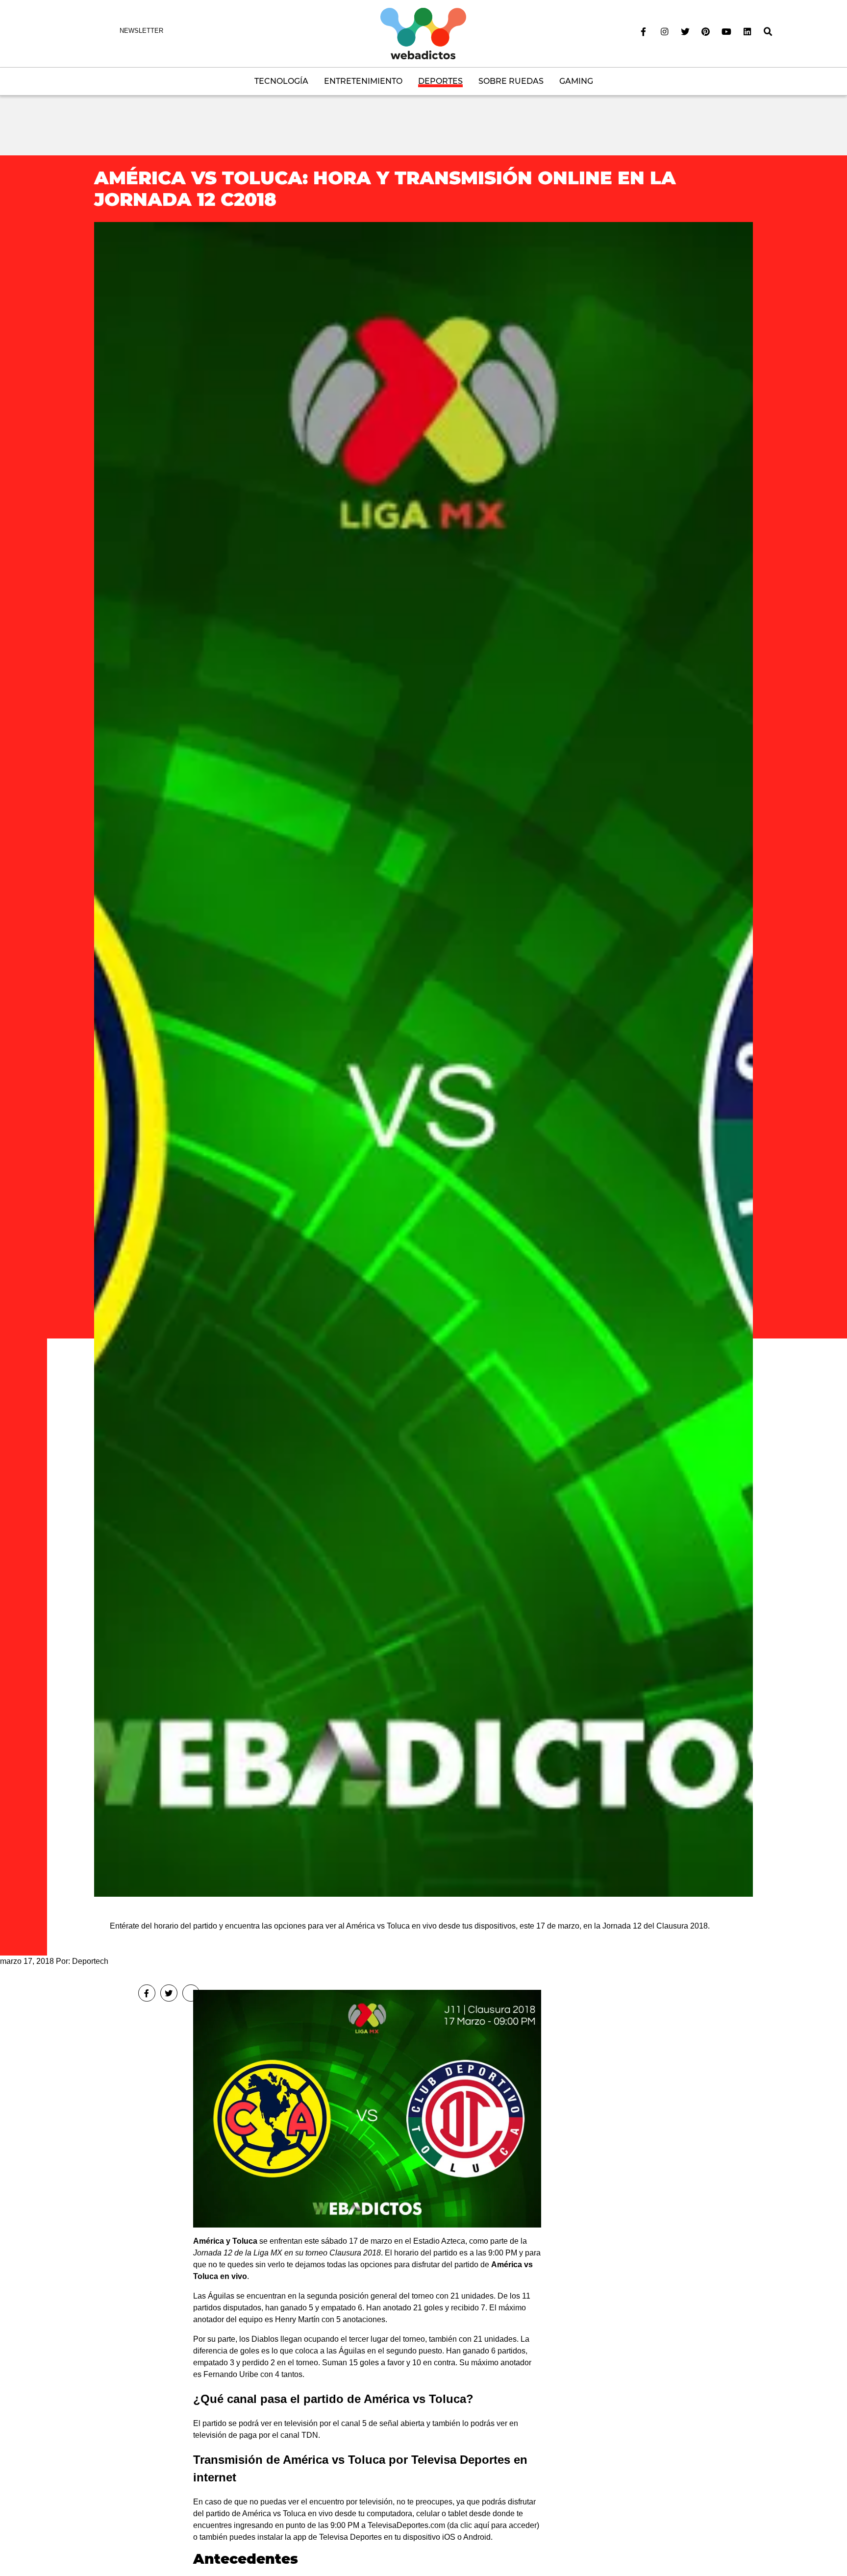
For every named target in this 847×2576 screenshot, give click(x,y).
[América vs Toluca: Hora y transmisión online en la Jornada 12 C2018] (423, 1059)
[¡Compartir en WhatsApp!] (191, 1993)
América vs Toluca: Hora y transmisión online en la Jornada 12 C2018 (385, 188)
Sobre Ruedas (511, 81)
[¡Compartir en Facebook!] (147, 1993)
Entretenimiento (363, 81)
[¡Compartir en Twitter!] (169, 1993)
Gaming (576, 81)
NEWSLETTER (141, 31)
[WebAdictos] (423, 33)
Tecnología (281, 81)
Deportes (440, 81)
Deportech (90, 1961)
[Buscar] (768, 32)
